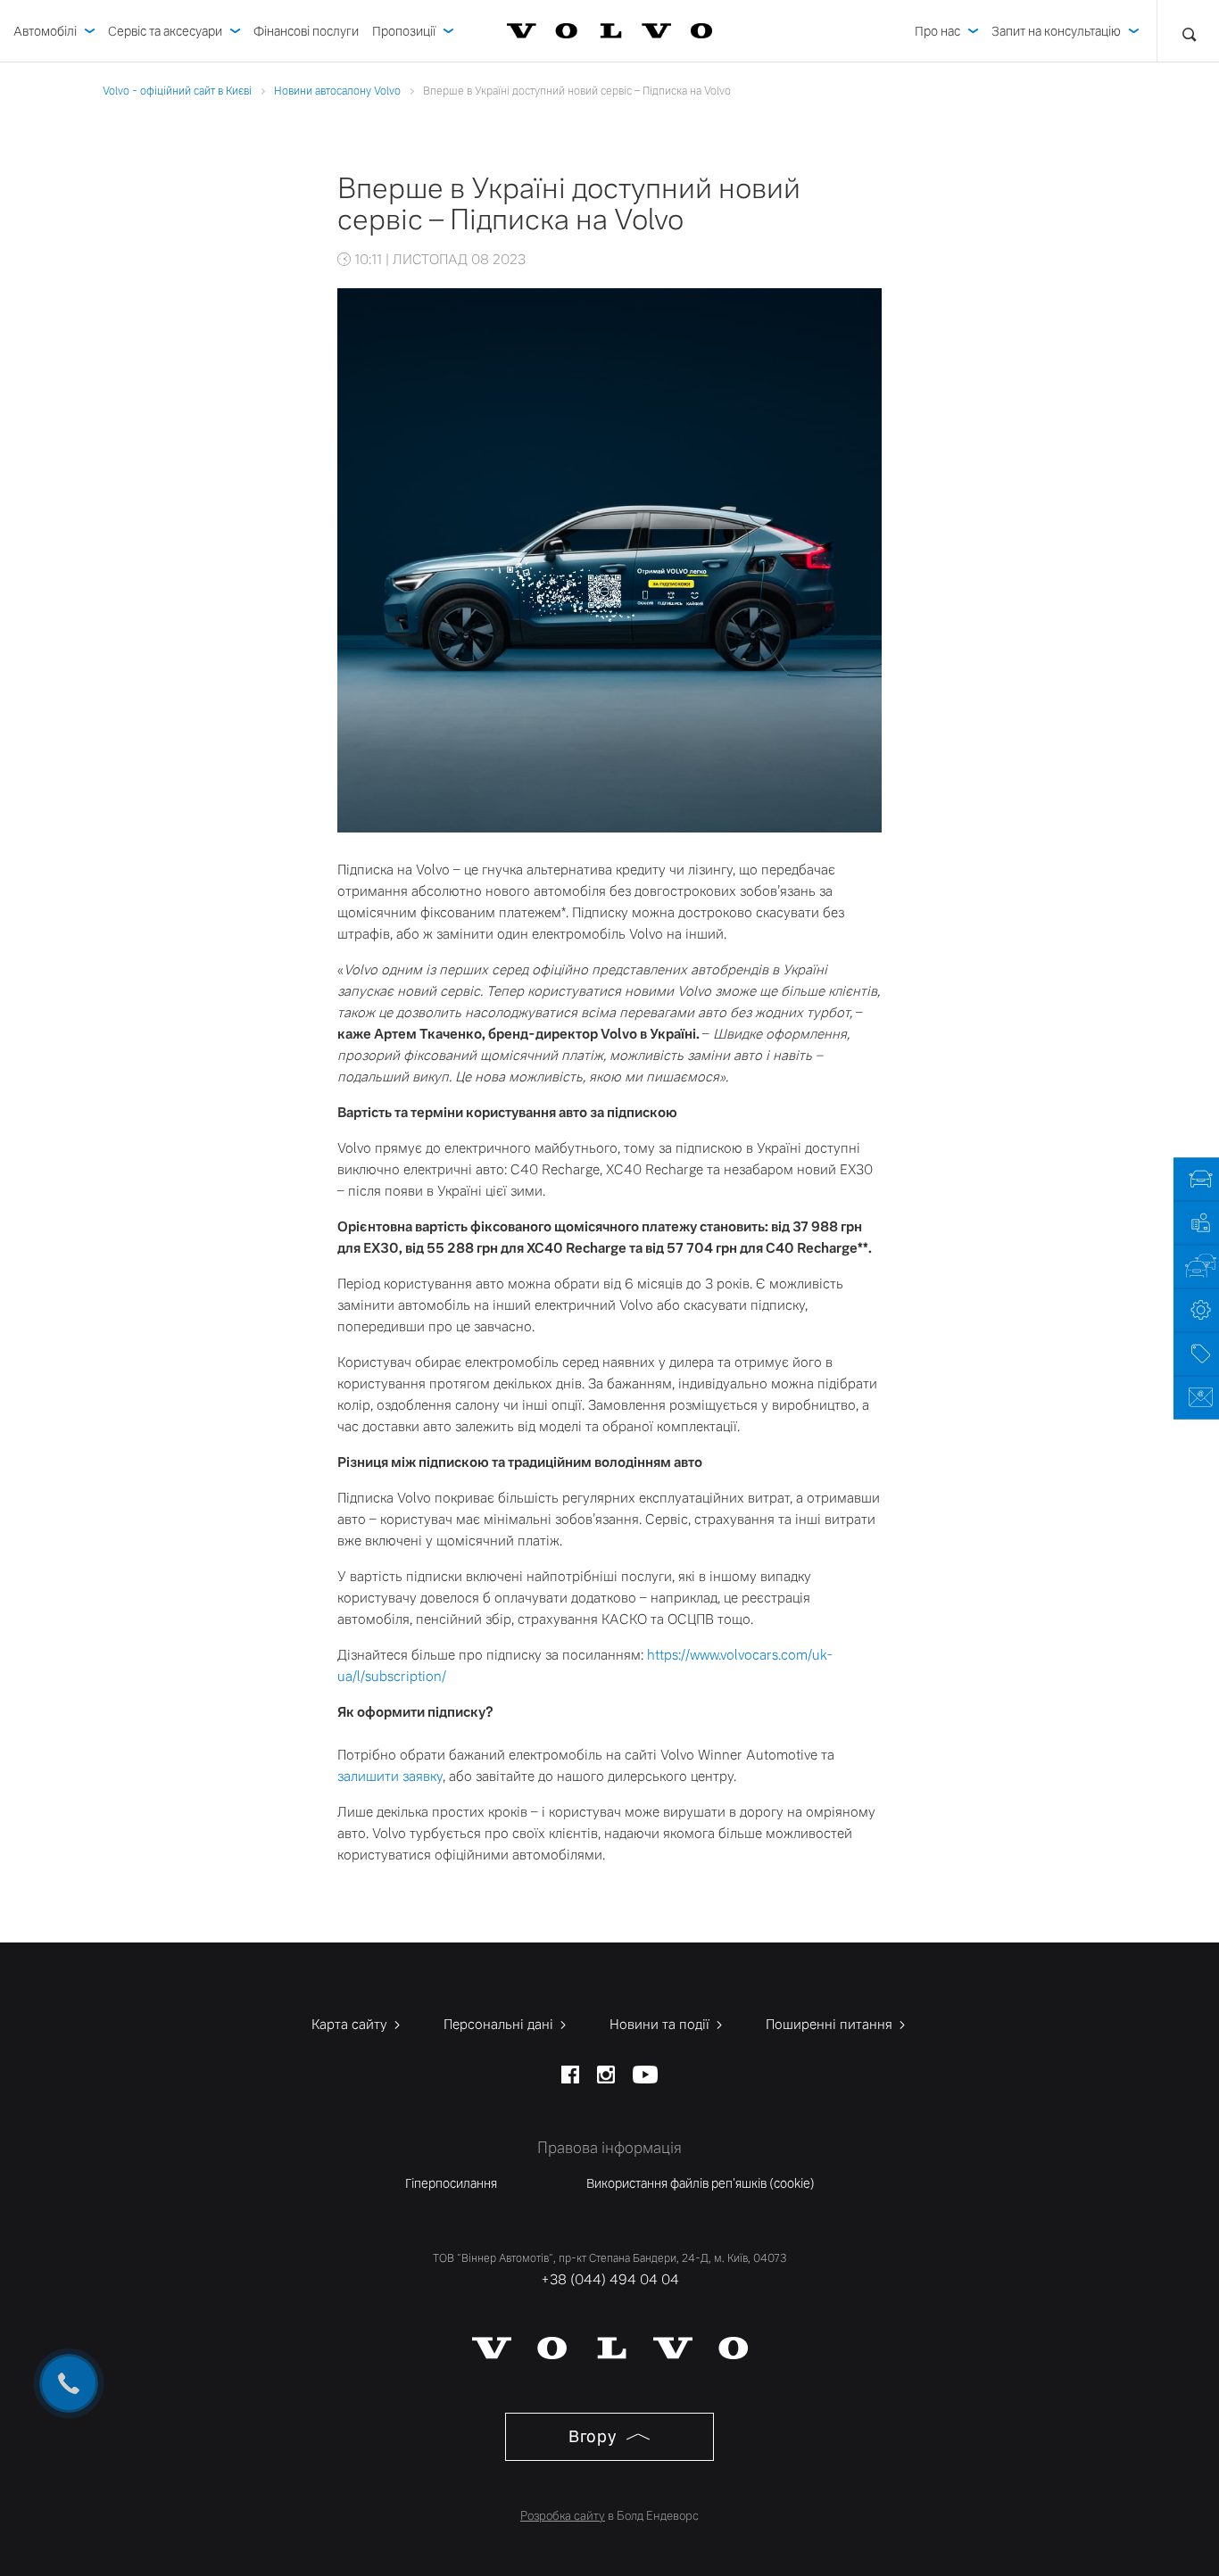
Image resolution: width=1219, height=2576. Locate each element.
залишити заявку (390, 1776)
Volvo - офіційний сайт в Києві (177, 91)
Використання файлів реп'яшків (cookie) (701, 2183)
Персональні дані (500, 2024)
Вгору (594, 2436)
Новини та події (661, 2024)
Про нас (937, 31)
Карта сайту (351, 2024)
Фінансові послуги (306, 31)
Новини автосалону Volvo (337, 91)
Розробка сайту (563, 2516)
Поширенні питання (831, 2024)
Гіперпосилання (451, 2183)
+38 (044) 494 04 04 (610, 2279)
